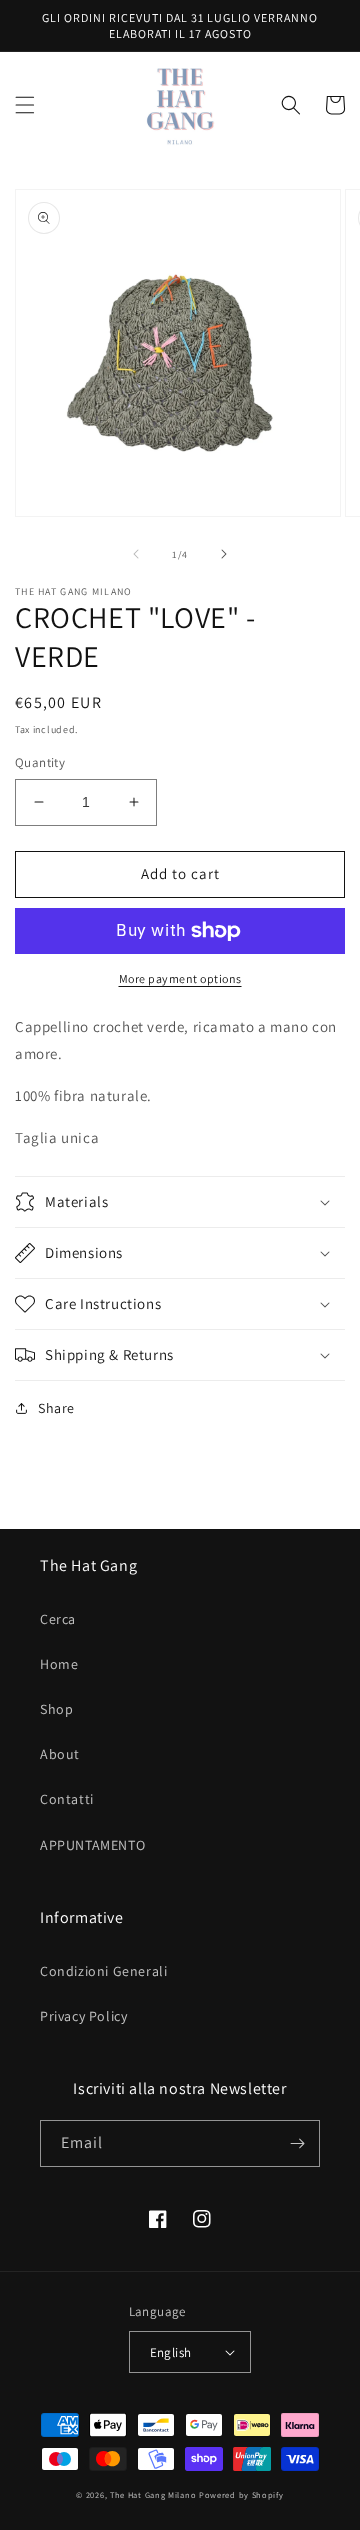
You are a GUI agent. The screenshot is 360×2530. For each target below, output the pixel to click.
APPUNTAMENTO (92, 1845)
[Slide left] (136, 554)
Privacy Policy (83, 2016)
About (60, 1754)
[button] (25, 105)
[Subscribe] (297, 2143)
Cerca (58, 1619)
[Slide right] (224, 554)
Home (59, 1664)
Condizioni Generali (103, 1971)
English (171, 2352)
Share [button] (56, 1408)
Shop (56, 1709)
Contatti (67, 1799)
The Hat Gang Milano (153, 2494)
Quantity (40, 762)
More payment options (180, 978)
